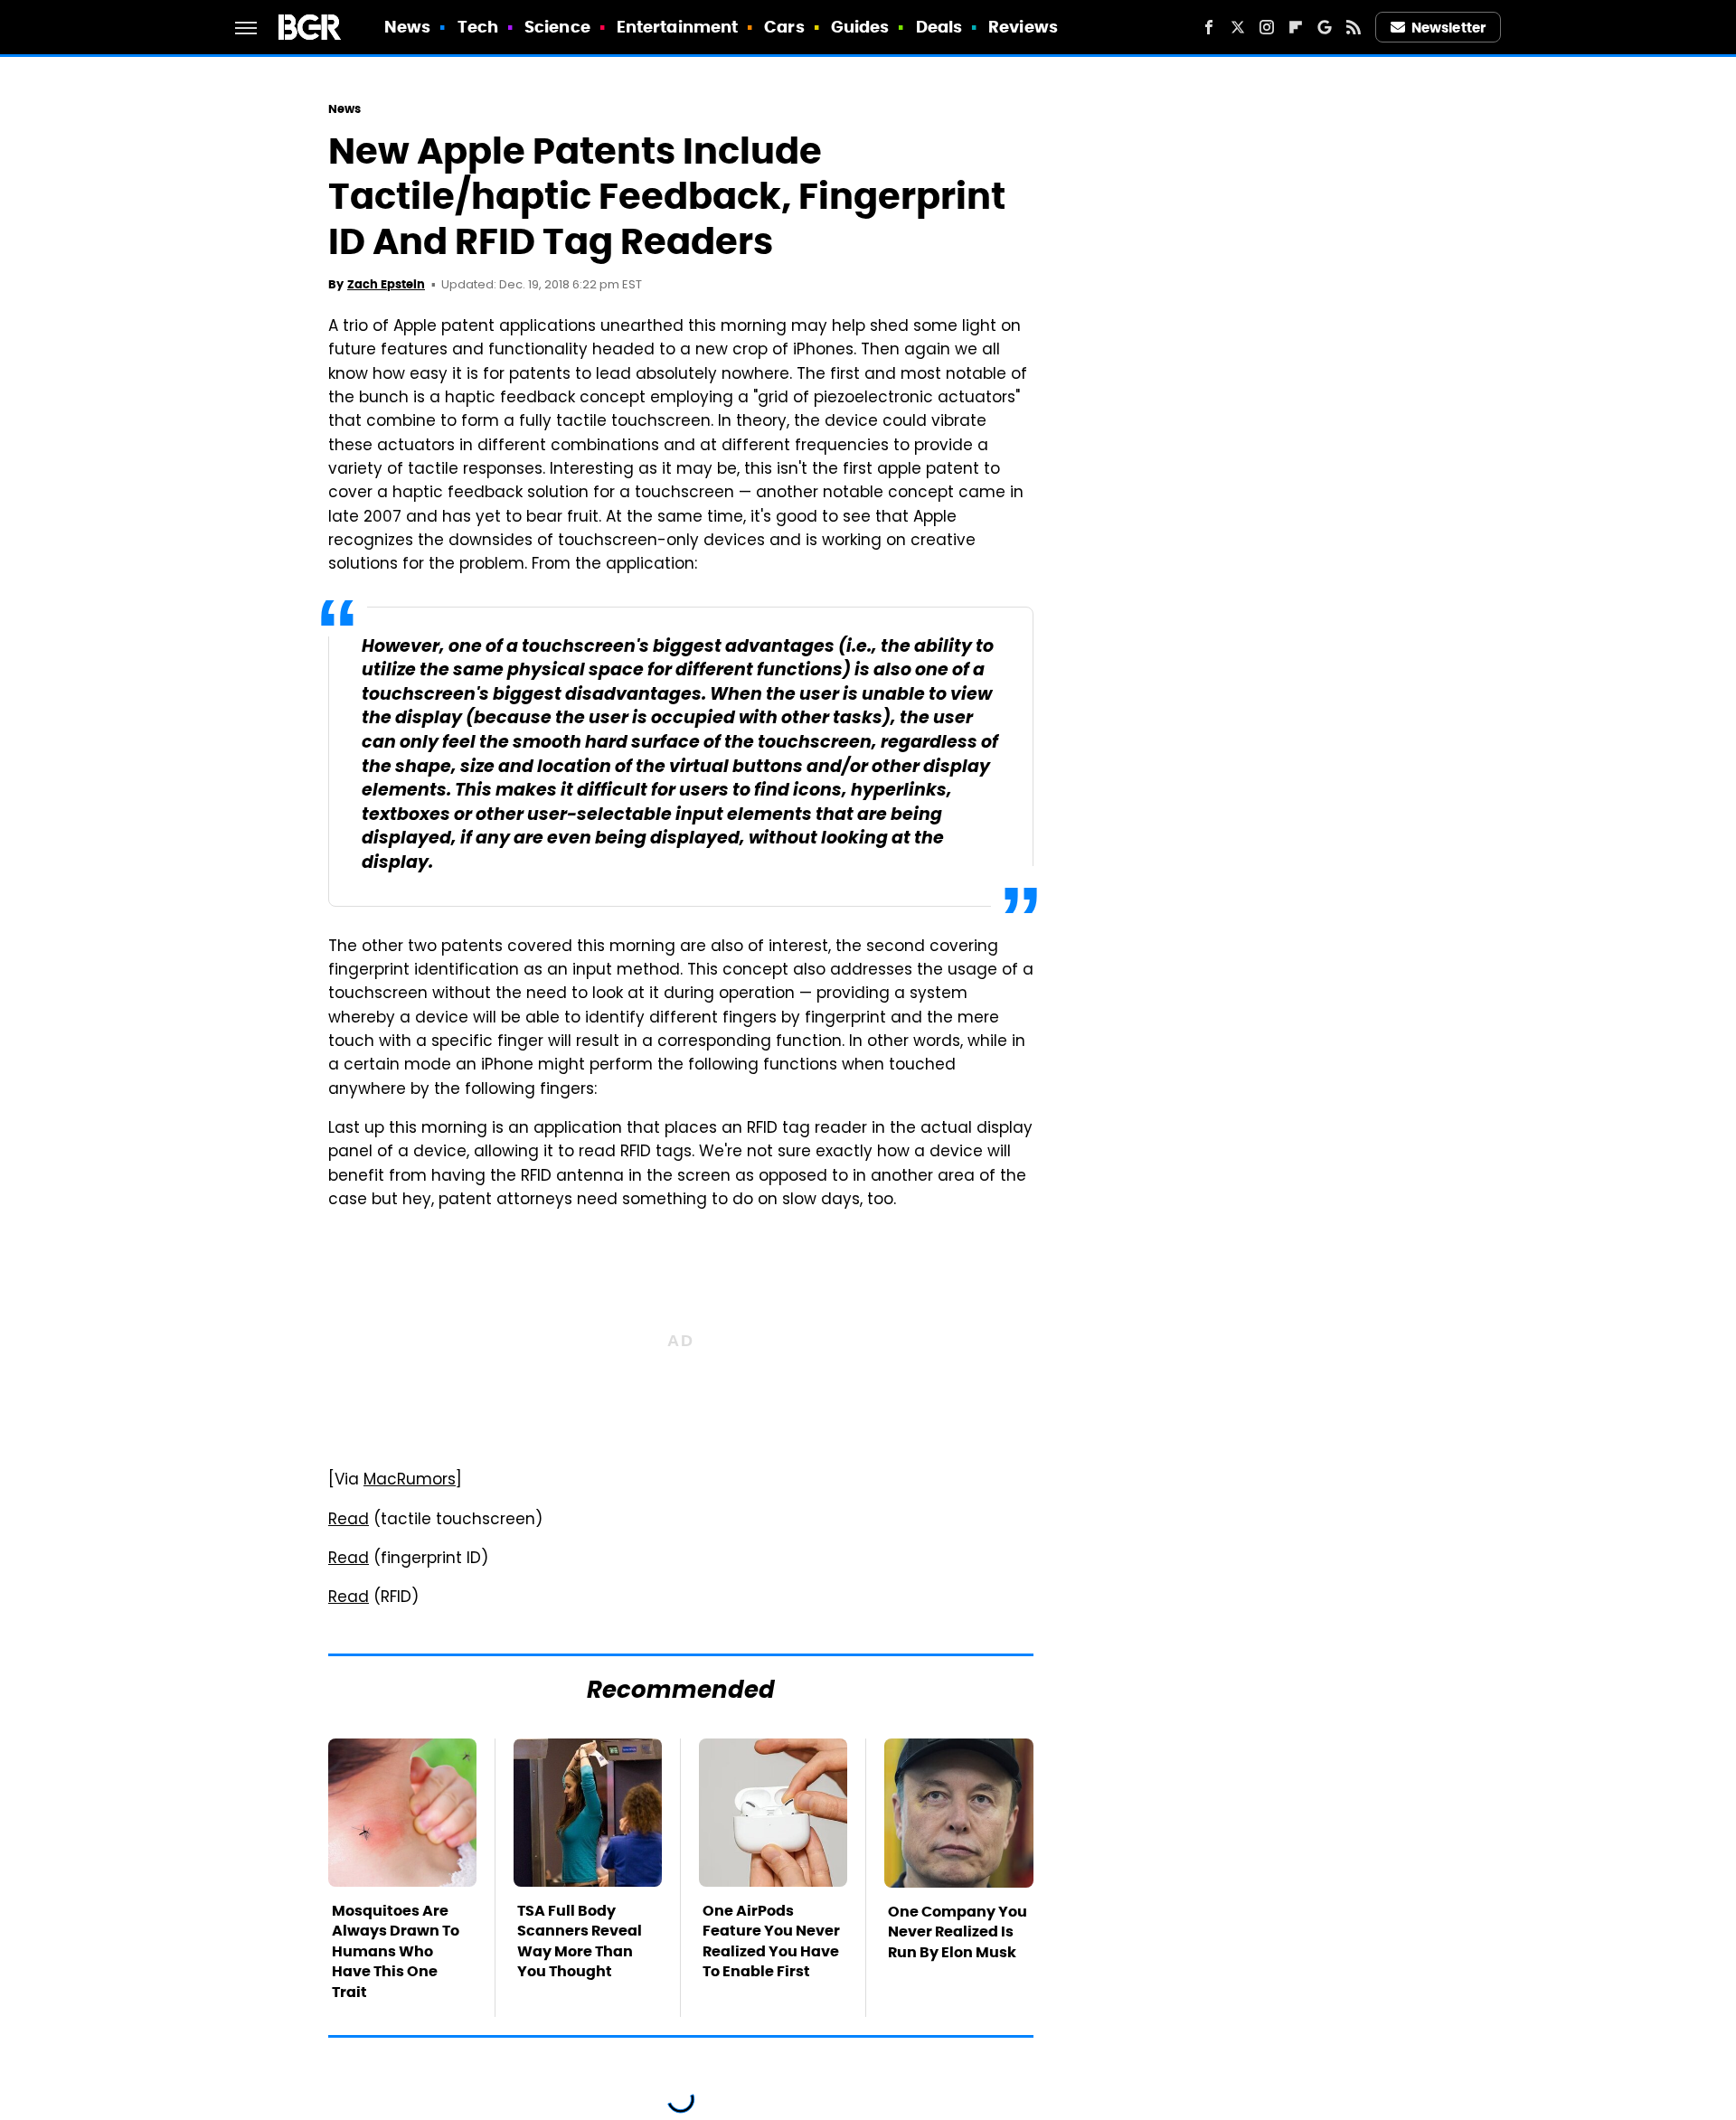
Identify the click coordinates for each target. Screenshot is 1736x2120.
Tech (478, 27)
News (407, 27)
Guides (860, 27)
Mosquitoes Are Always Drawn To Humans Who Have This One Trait (396, 1951)
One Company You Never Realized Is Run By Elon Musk (958, 1932)
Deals (939, 27)
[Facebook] (1209, 27)
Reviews (1023, 27)
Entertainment (677, 27)
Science (557, 27)
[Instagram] (1267, 27)
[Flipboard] (1296, 27)
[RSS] (1354, 27)
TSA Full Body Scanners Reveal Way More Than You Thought (580, 1941)
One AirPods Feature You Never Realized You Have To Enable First (771, 1941)
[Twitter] (1238, 27)
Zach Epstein (386, 284)
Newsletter (1448, 28)
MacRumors (410, 1481)
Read (349, 1521)
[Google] (1325, 27)
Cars (784, 27)
